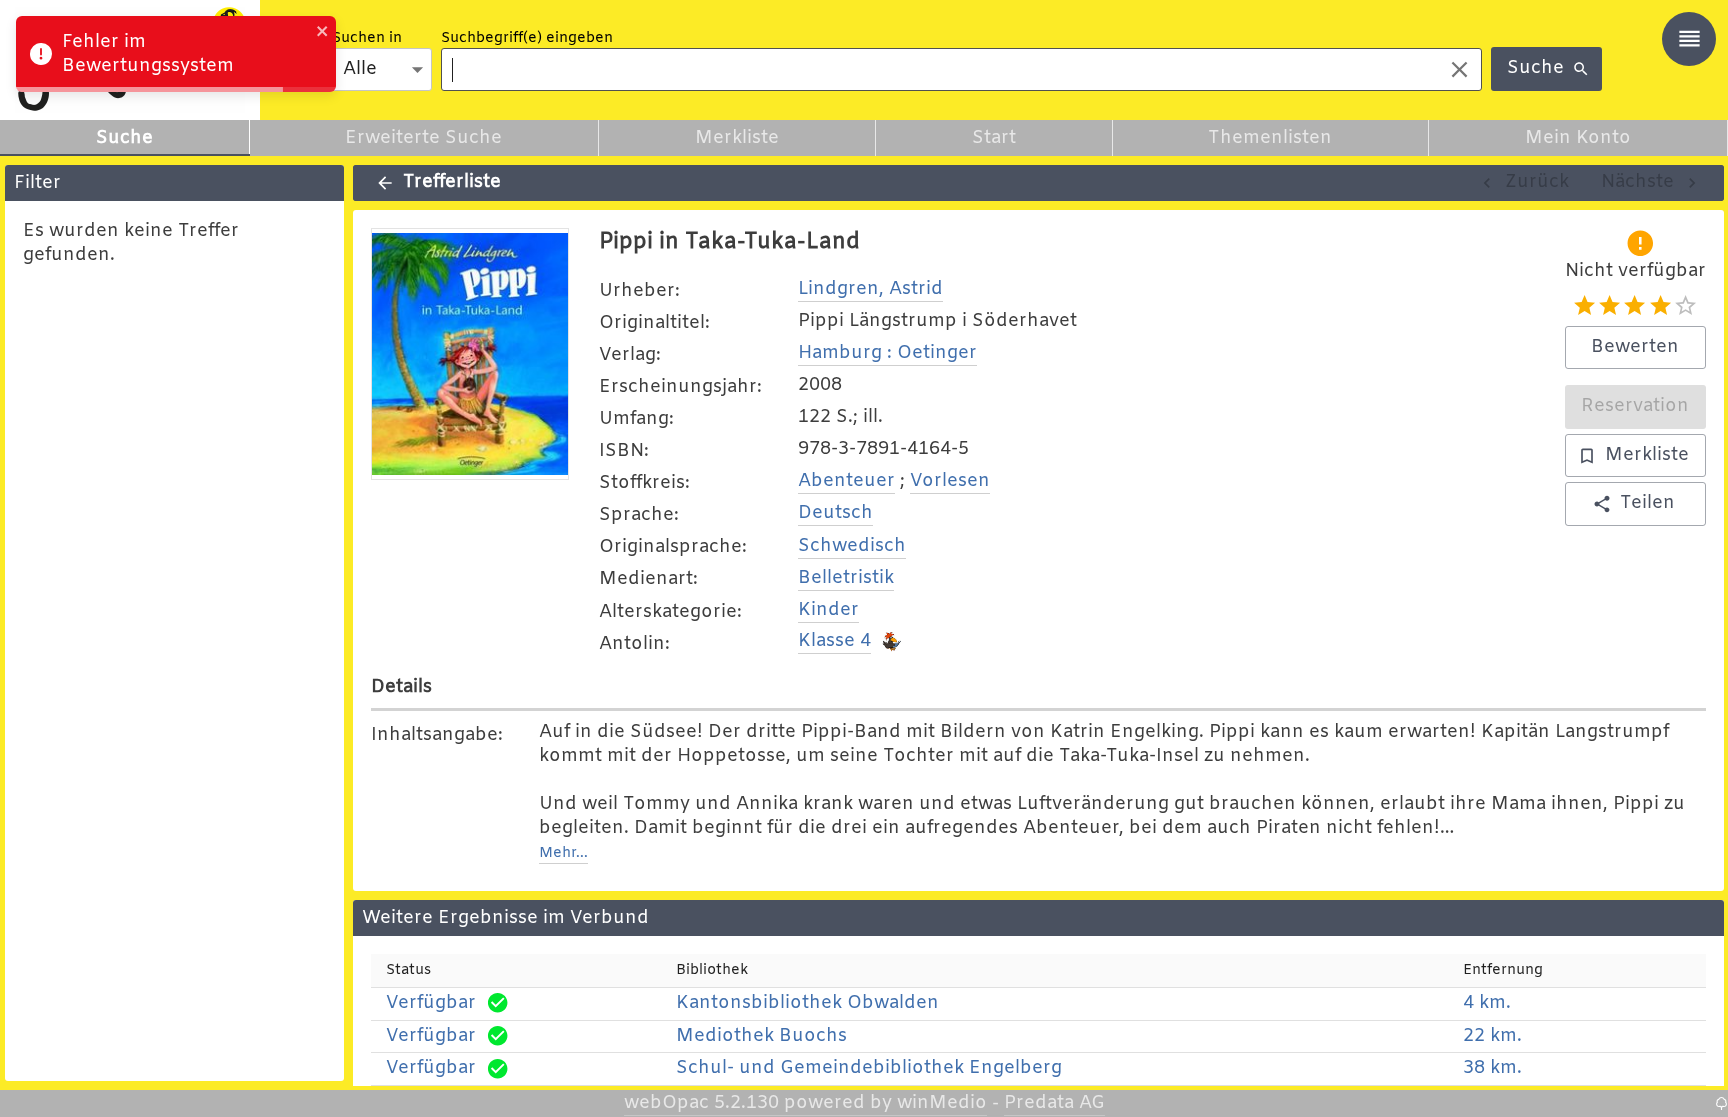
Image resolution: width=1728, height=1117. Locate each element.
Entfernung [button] (1503, 970)
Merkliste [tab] (737, 138)
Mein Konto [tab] (1578, 138)
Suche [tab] (124, 138)
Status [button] (408, 970)
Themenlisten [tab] (1270, 138)
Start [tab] (994, 138)
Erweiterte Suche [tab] (423, 138)
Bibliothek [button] (712, 970)
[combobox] (936, 69)
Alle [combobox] (360, 69)
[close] (323, 34)
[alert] (176, 54)
